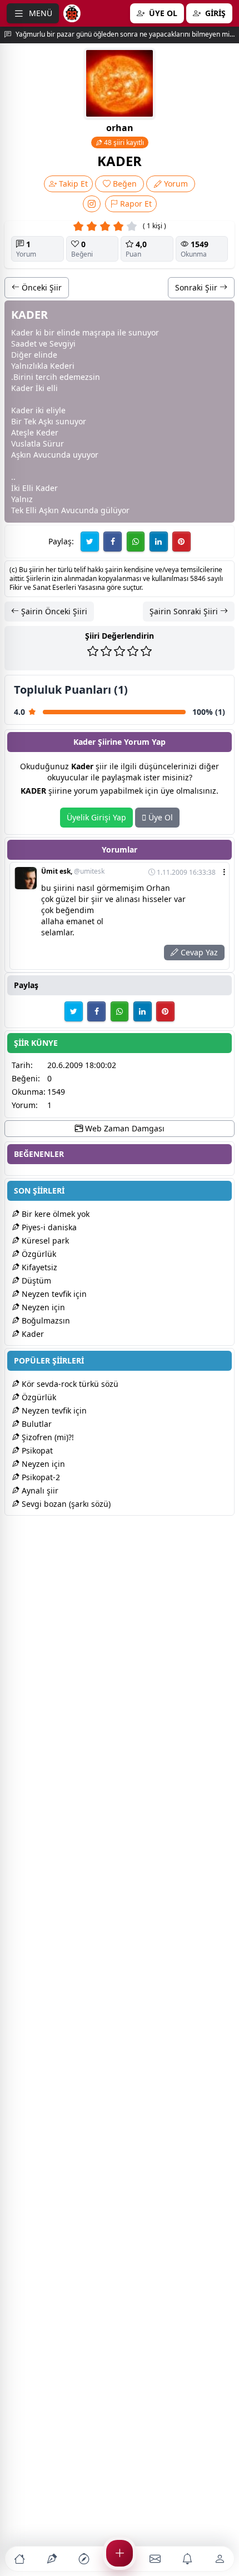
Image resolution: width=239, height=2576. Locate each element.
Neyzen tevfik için (53, 1294)
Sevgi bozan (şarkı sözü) (65, 1504)
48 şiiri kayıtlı (123, 142)
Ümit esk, (73, 871)
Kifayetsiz (38, 1267)
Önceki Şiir (41, 287)
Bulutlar (36, 1424)
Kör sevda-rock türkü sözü (69, 1384)
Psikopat (36, 1450)
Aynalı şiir (39, 1490)
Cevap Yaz (198, 952)
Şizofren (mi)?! (47, 1437)
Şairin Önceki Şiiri (53, 611)
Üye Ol (160, 817)
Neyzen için (42, 1307)
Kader (32, 1334)
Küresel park (44, 1241)
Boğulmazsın (45, 1320)
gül (107, 510)
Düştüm (35, 1281)
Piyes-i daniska (48, 1227)
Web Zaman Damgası (124, 1128)
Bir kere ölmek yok (54, 1214)
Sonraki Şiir (197, 287)
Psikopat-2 (40, 1477)
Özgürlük (38, 1254)
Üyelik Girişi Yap (96, 817)
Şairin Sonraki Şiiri (185, 611)
